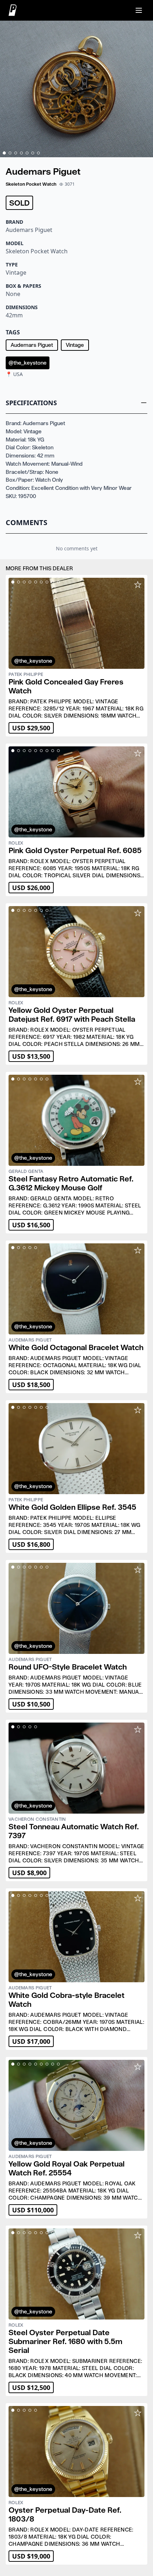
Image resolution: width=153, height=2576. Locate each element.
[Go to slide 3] (16, 153)
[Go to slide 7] (38, 153)
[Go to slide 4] (21, 153)
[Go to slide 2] (10, 153)
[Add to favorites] (138, 585)
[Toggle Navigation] (139, 10)
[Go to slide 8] (53, 582)
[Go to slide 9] (58, 582)
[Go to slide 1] (4, 153)
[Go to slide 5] (27, 153)
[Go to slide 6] (33, 153)
